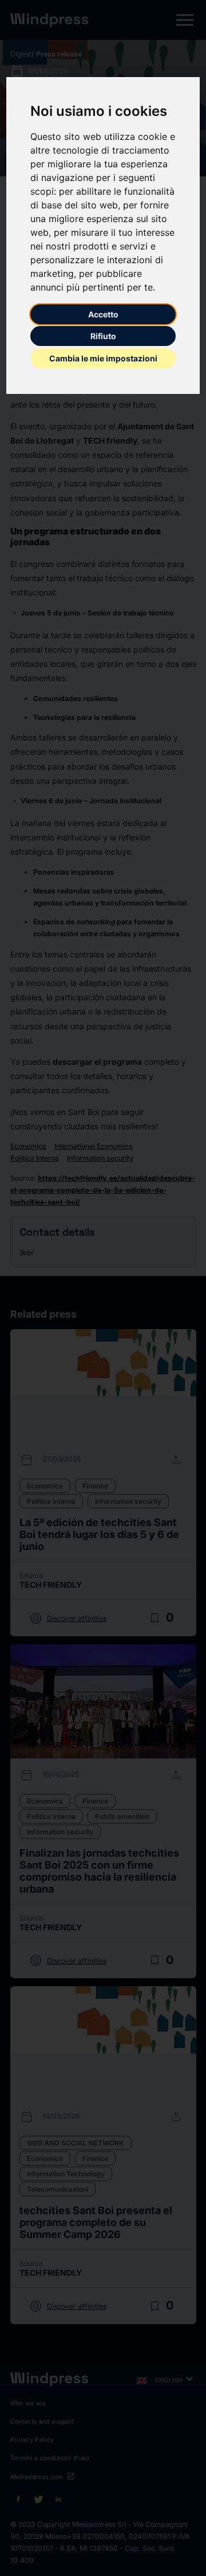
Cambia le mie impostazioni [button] (103, 358)
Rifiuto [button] (103, 336)
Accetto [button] (103, 314)
